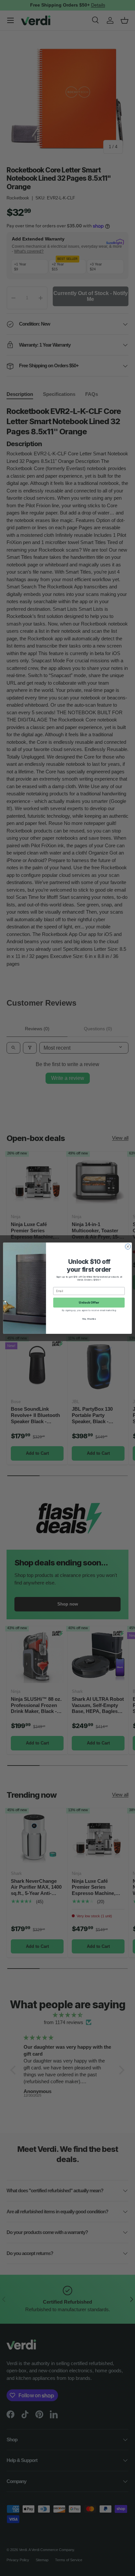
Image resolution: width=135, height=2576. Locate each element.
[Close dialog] (128, 1246)
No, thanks (89, 1319)
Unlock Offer (89, 1302)
